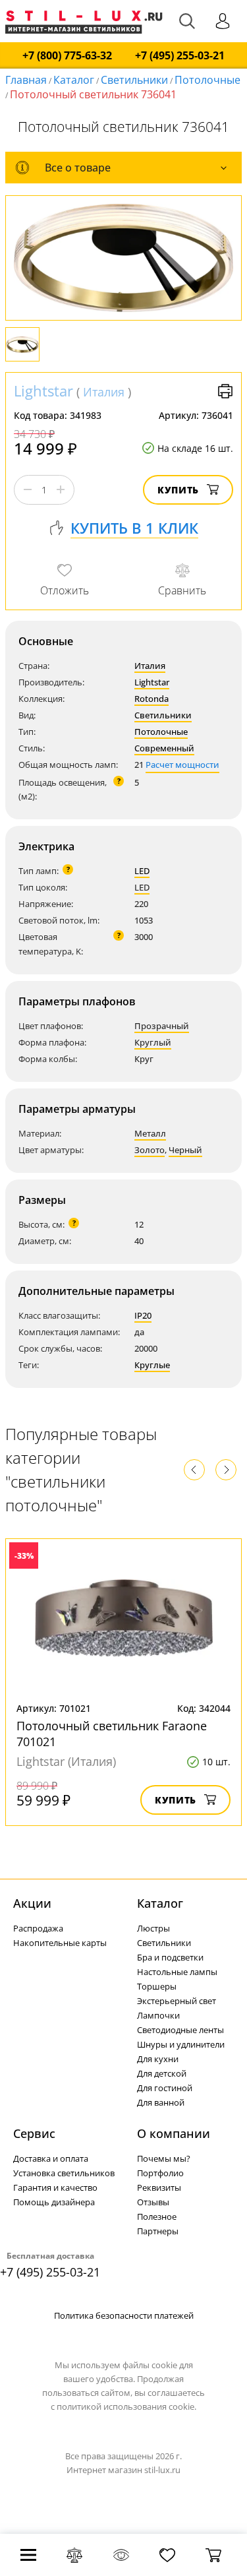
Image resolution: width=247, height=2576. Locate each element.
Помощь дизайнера (54, 2202)
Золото (150, 1150)
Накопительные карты (60, 1943)
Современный (164, 748)
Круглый (153, 1042)
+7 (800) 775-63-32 (67, 56)
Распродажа (38, 1928)
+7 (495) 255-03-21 (180, 56)
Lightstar (43, 391)
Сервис (34, 2133)
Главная (26, 80)
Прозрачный (162, 1026)
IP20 (143, 1315)
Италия (104, 392)
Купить (178, 490)
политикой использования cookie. (126, 2406)
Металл (150, 1133)
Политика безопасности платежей (124, 2315)
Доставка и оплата (51, 2158)
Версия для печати (225, 391)
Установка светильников (64, 2173)
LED (142, 871)
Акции (32, 1903)
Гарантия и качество (55, 2187)
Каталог (74, 80)
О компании (174, 2133)
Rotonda (151, 699)
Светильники (134, 80)
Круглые (152, 1365)
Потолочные (207, 80)
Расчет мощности (182, 765)
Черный (185, 1150)
